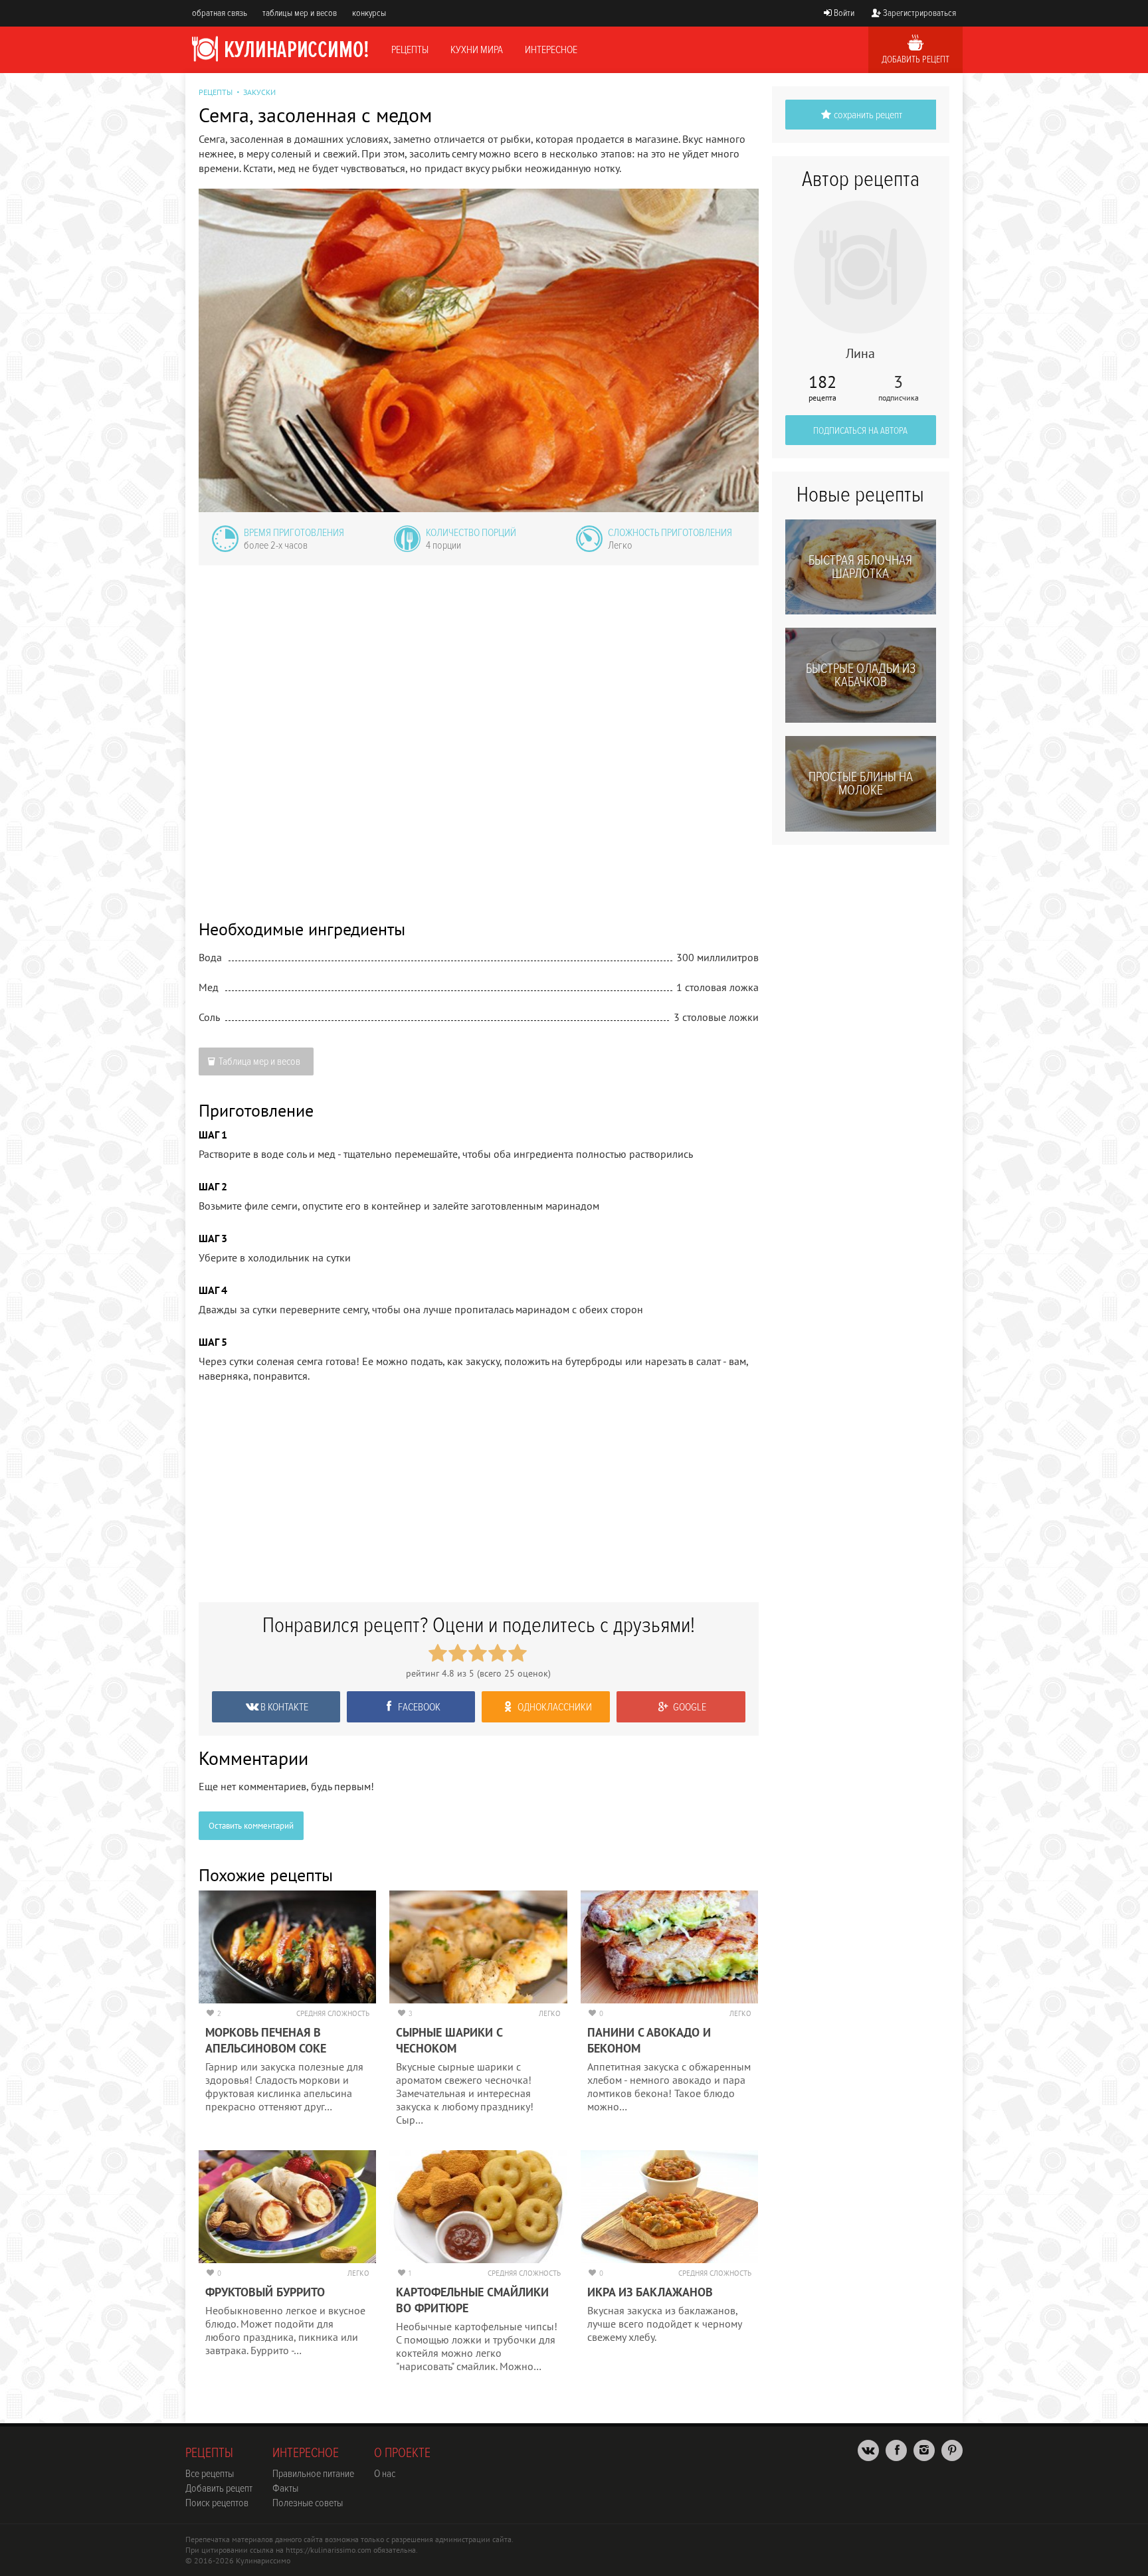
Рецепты (410, 50)
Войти (844, 13)
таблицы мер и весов (300, 13)
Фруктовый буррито (265, 2292)
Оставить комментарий (251, 1826)
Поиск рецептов (217, 2503)
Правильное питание (313, 2474)
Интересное (551, 50)
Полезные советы (308, 2503)
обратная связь (220, 13)
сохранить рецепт (868, 115)
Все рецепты (210, 2474)
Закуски (259, 92)
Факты (285, 2488)
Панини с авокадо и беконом (649, 2040)
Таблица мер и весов (259, 1061)
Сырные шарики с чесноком (449, 2040)
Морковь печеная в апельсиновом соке (266, 2040)
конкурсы (369, 13)
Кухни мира (477, 50)
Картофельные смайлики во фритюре (472, 2300)
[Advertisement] (479, 733)
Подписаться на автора (860, 431)
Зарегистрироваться (919, 13)
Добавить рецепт (915, 59)
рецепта (822, 388)
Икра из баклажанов (650, 2292)
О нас (385, 2474)
